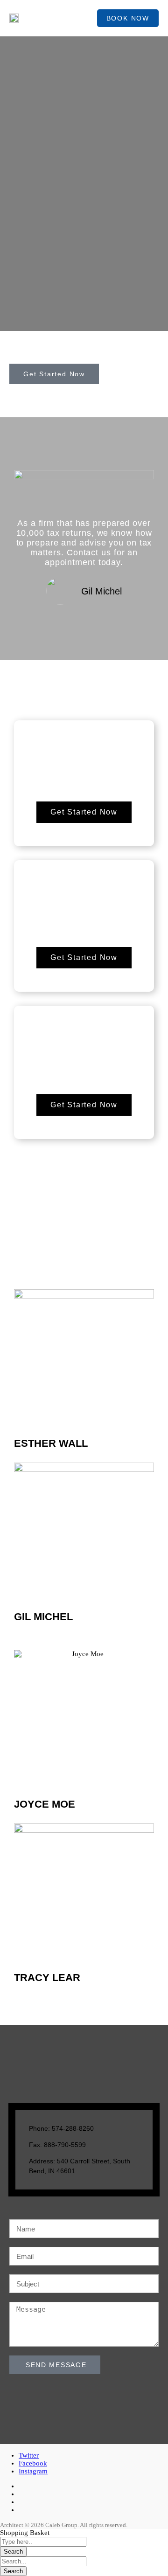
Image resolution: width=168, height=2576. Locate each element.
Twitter (29, 2455)
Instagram (33, 2471)
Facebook (33, 2463)
